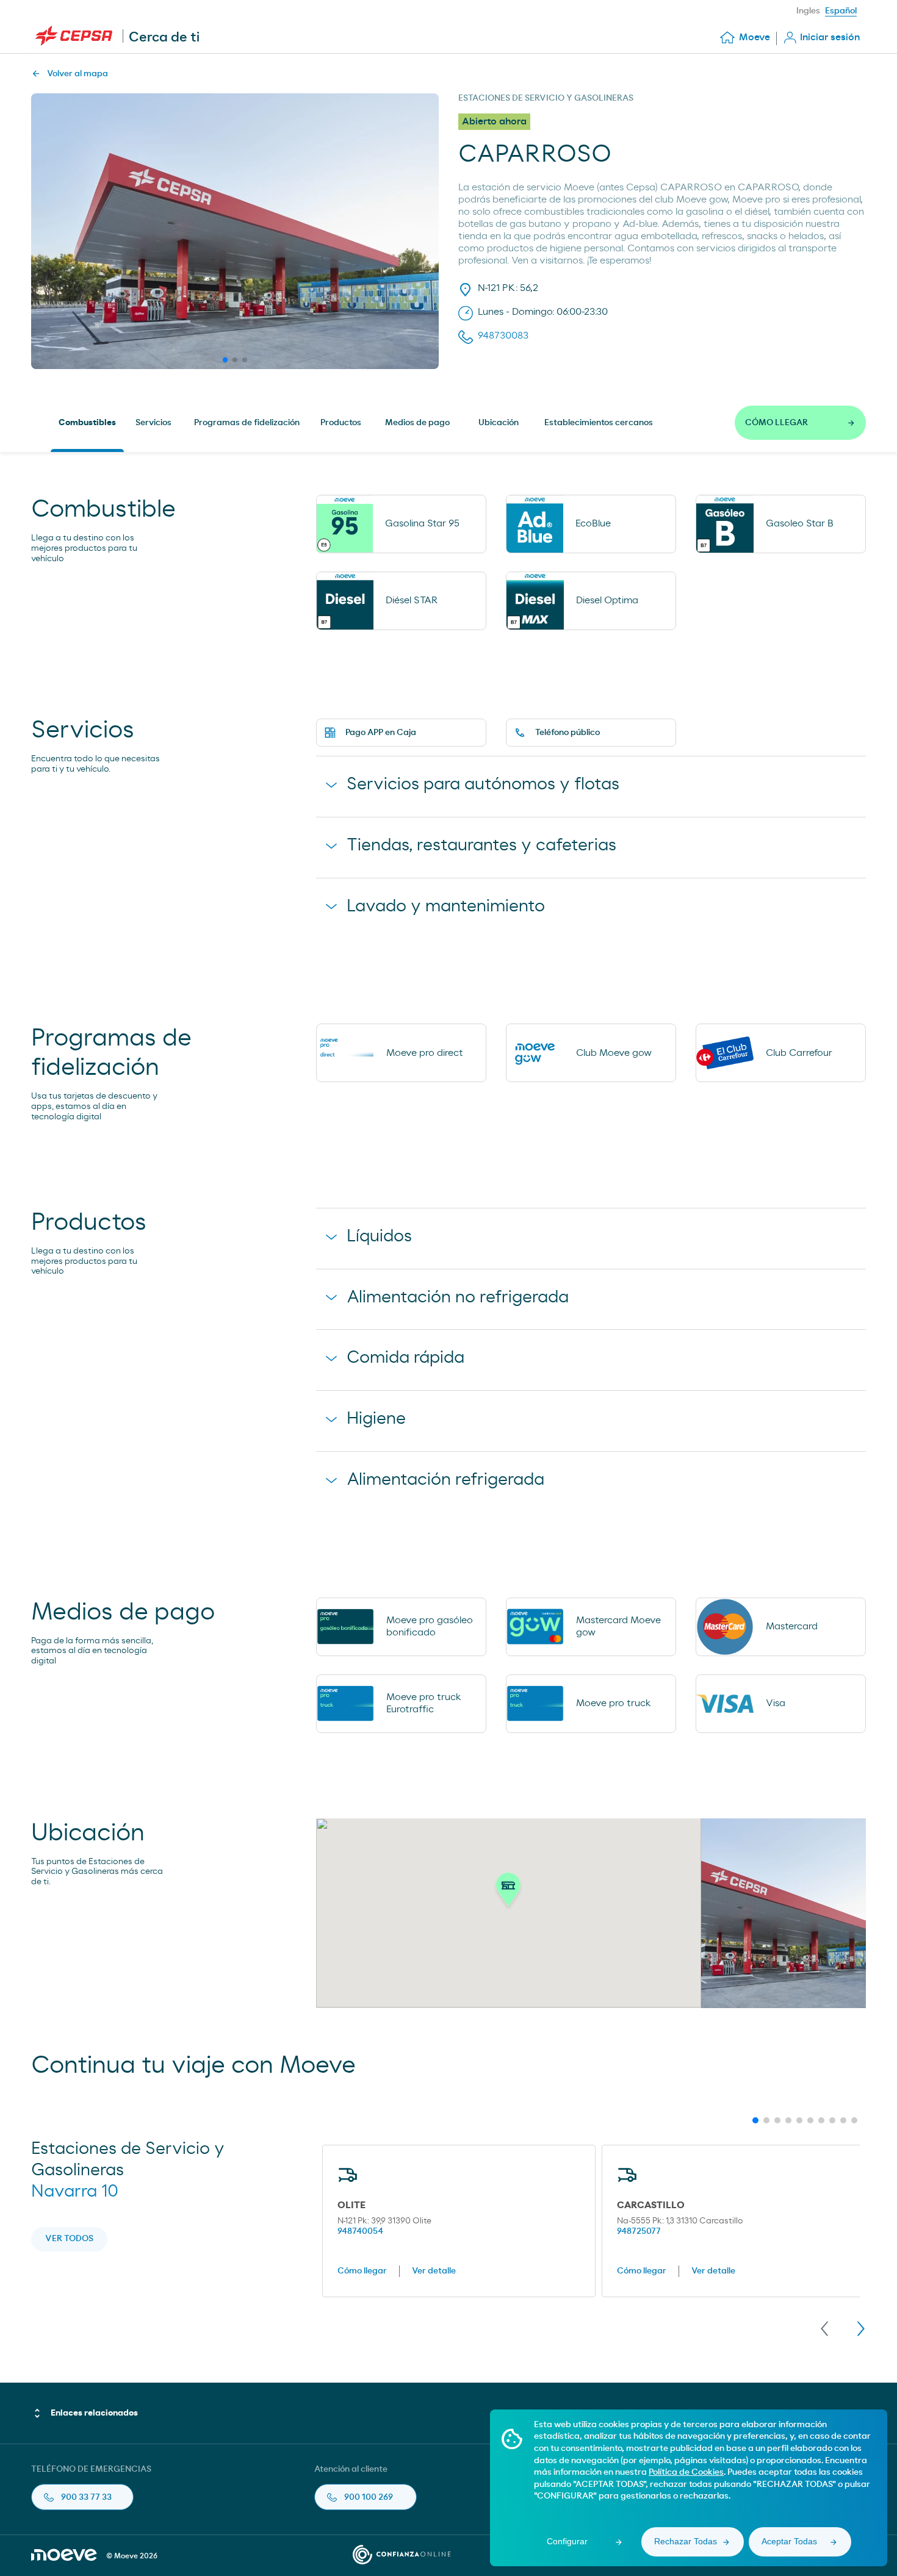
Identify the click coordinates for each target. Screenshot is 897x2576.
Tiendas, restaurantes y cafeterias (481, 845)
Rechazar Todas (686, 2541)
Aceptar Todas (789, 2541)
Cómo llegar (362, 2271)
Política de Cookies (686, 2472)
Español (841, 11)
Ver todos (69, 2239)
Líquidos (379, 1236)
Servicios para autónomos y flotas (483, 784)
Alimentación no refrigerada (458, 1297)
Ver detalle (434, 2271)
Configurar (567, 2541)
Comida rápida (405, 1358)
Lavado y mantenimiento (446, 906)
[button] (508, 1893)
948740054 (360, 2231)
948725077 (639, 2231)
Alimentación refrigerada (445, 1480)
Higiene (376, 1419)
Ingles (808, 11)
